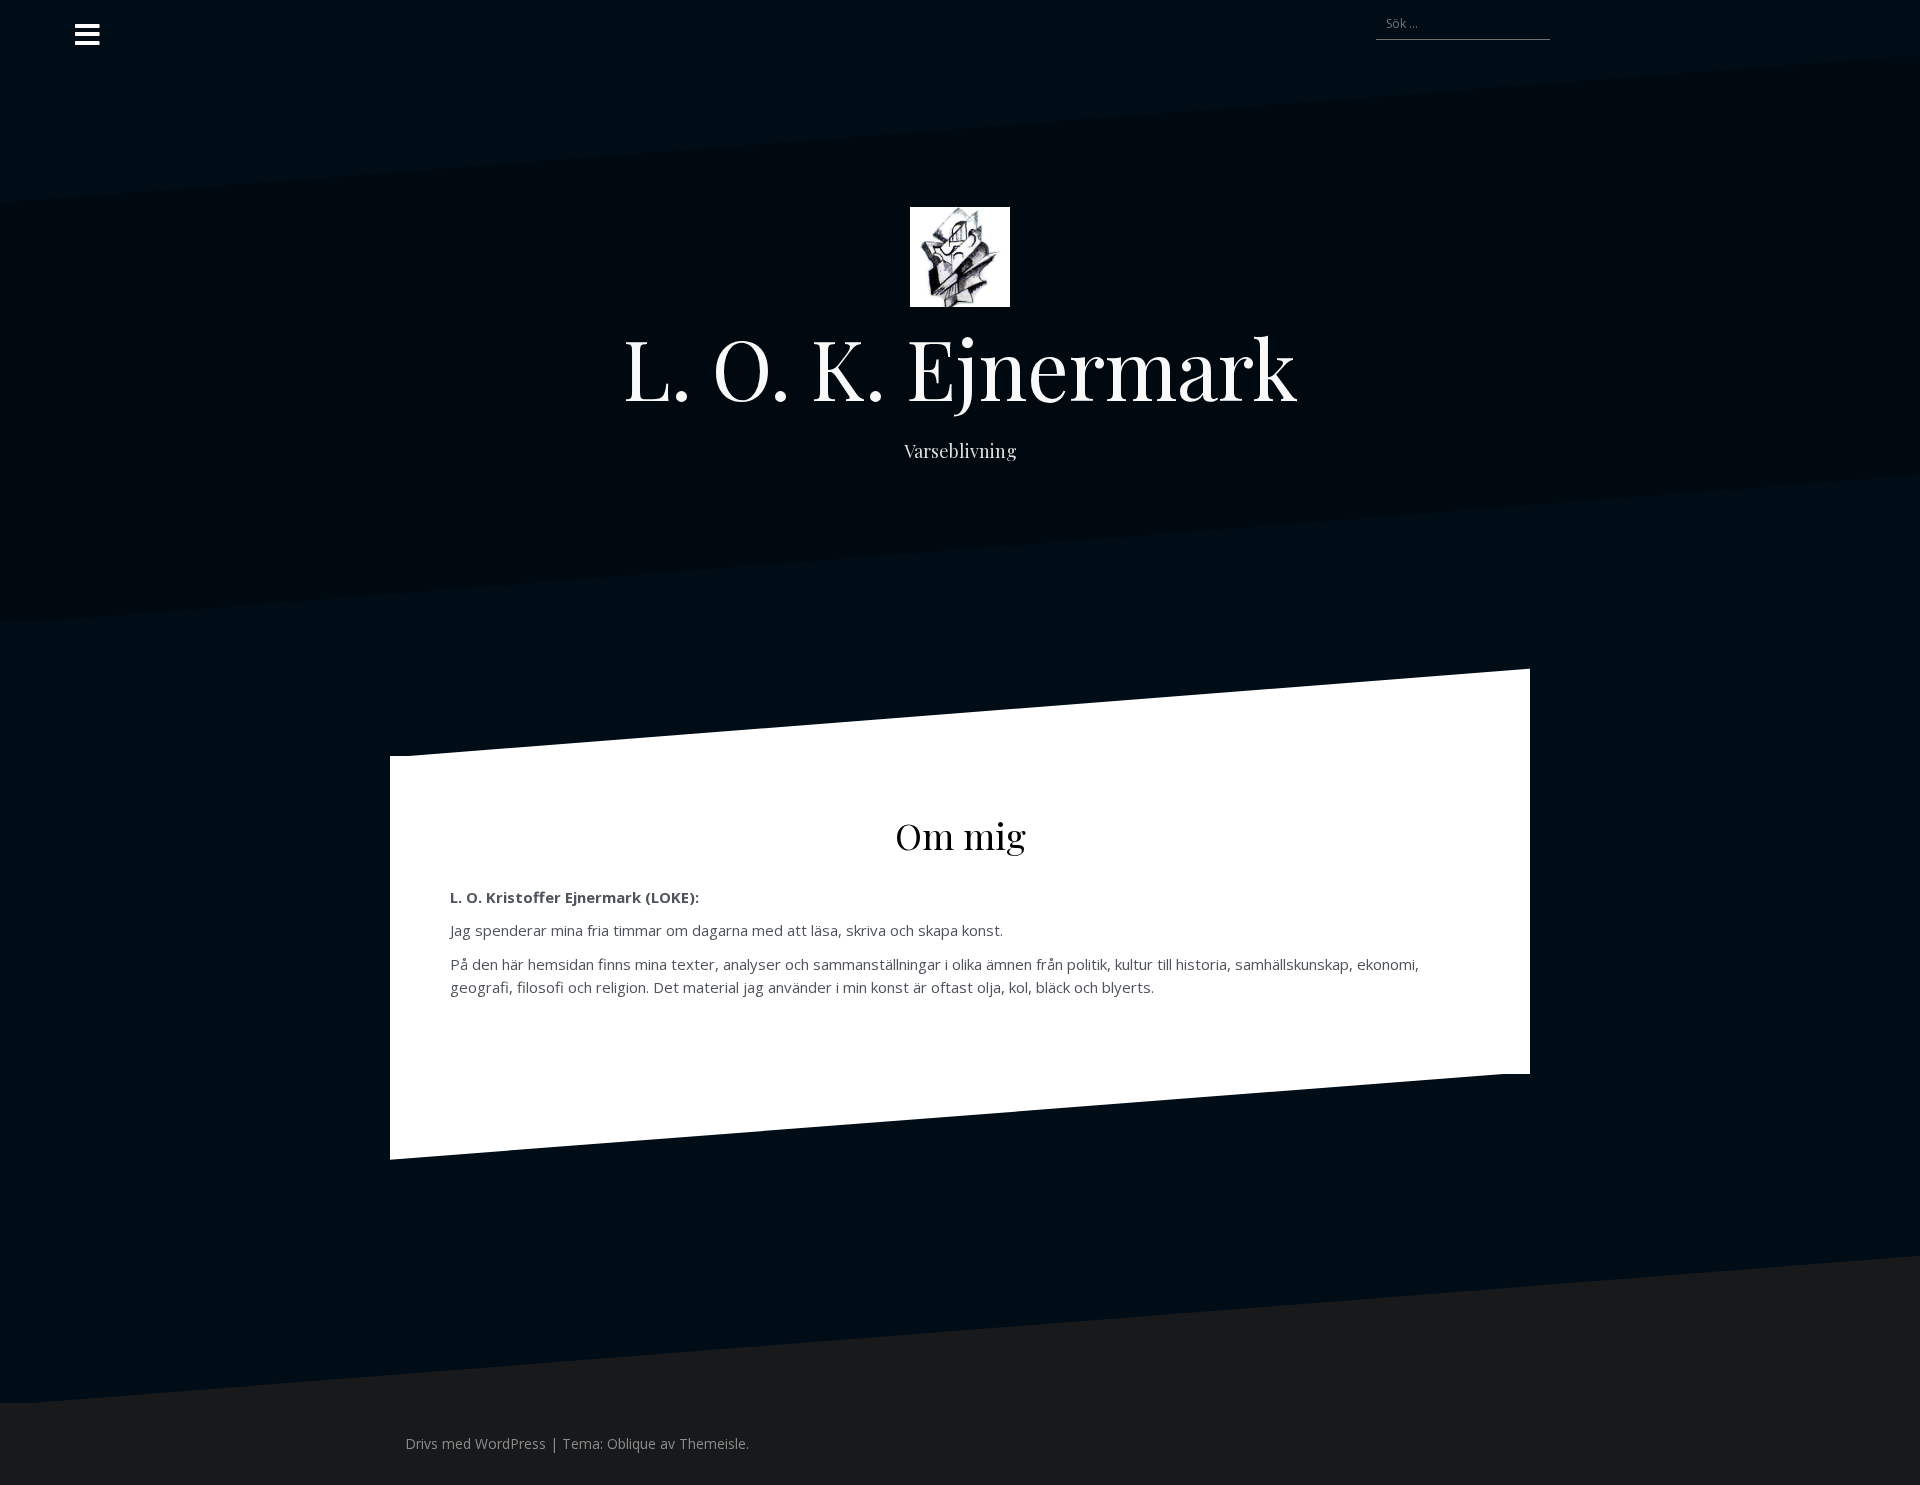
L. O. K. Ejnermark (960, 367)
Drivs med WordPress (475, 1443)
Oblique (631, 1443)
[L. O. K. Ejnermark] (960, 263)
